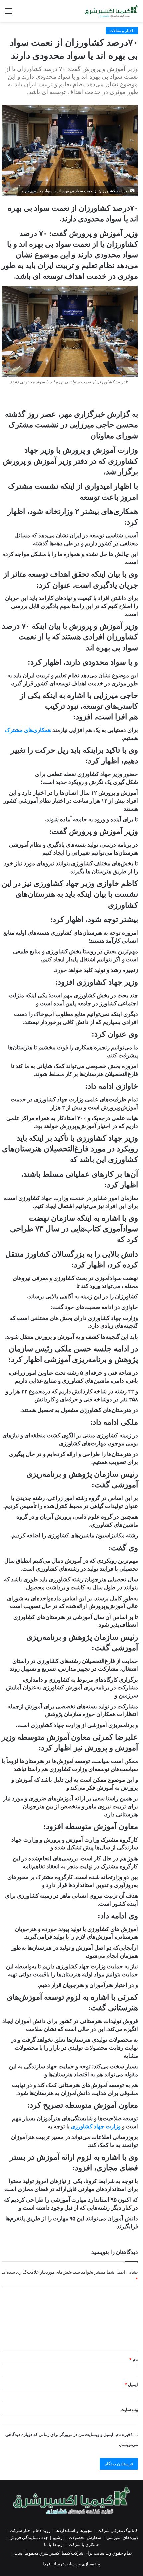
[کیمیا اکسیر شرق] (111, 11)
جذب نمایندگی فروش (29, 2538)
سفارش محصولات (85, 2538)
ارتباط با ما (54, 2545)
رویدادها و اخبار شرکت (30, 2531)
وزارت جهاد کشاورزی (96, 2127)
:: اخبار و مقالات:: (122, 31)
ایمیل (131, 2385)
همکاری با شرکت (84, 2545)
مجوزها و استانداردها (74, 2531)
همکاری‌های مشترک (28, 730)
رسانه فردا (52, 2564)
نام (134, 2360)
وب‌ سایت (129, 2410)
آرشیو (58, 2538)
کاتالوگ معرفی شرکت (118, 2531)
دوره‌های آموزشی (122, 2538)
